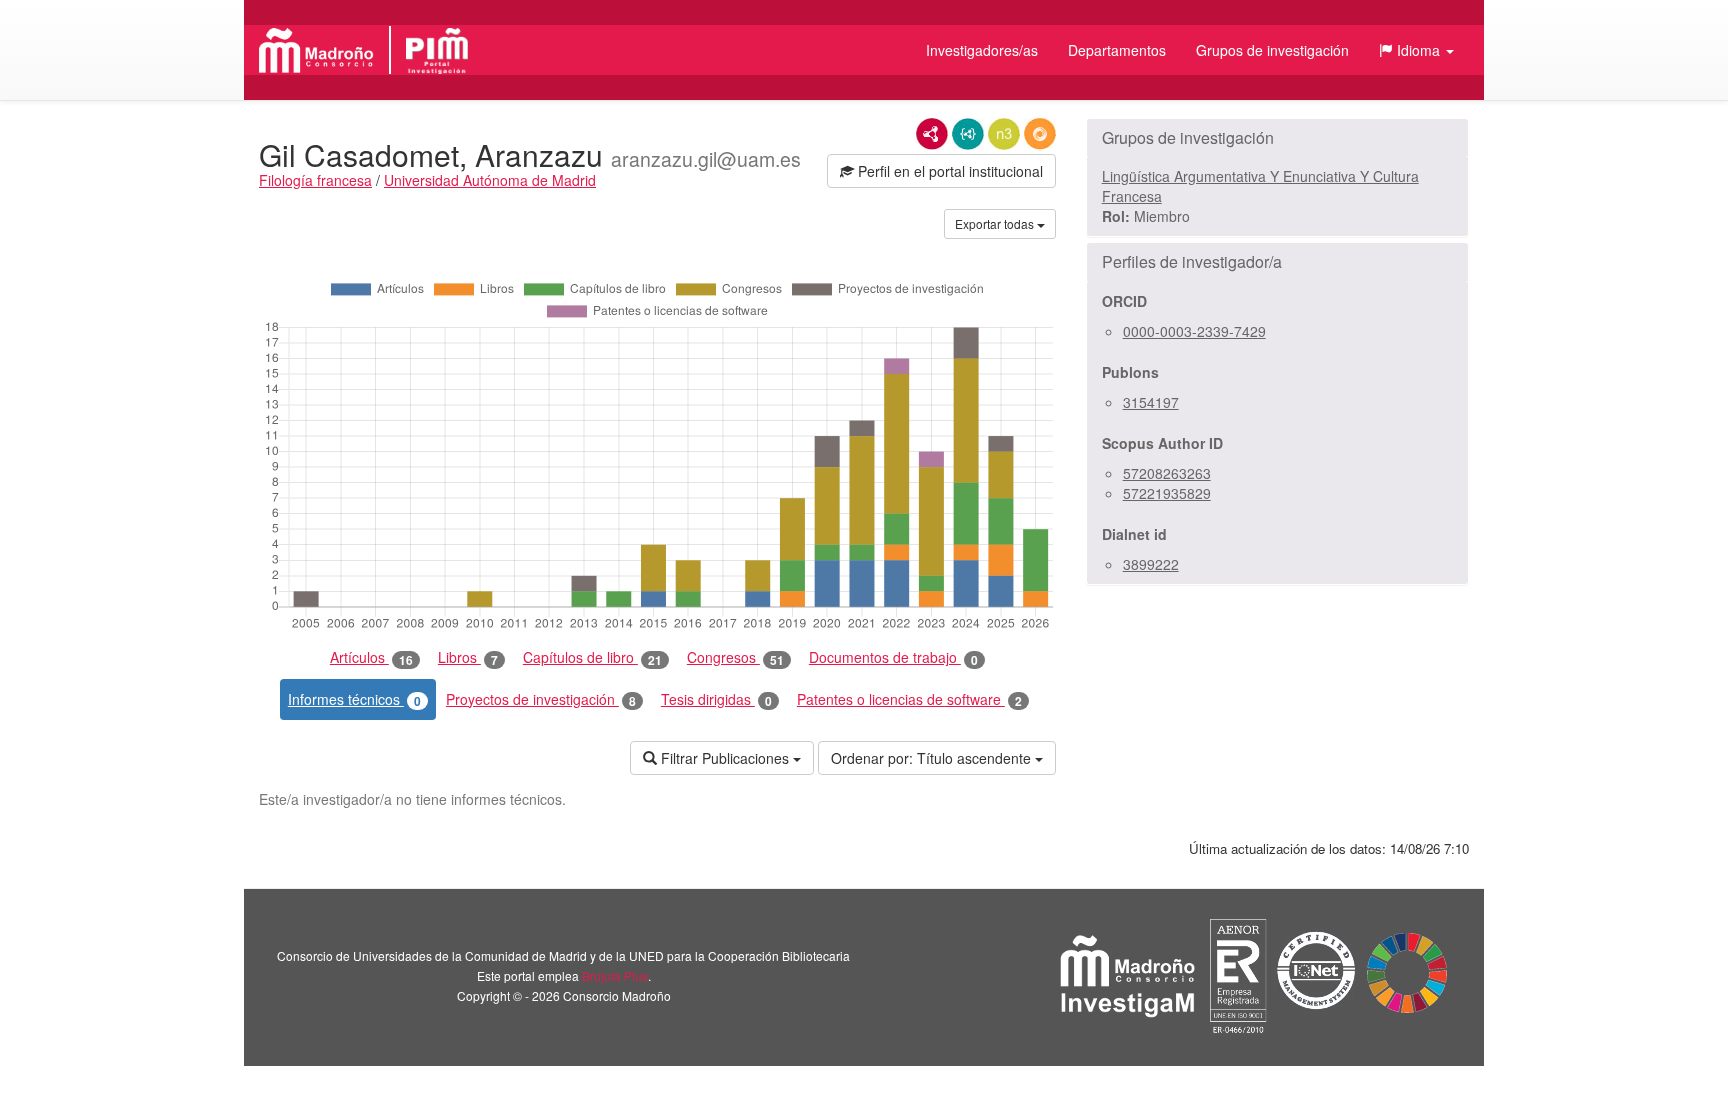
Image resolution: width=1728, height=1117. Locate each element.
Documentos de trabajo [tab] (893, 657)
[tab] (1277, 138)
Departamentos (1117, 50)
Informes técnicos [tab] (354, 699)
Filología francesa (315, 180)
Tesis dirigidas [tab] (716, 699)
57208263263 (1167, 473)
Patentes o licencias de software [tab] (909, 699)
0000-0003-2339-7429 (1194, 331)
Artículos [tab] (371, 657)
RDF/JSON (1040, 134)
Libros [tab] (468, 657)
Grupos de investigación (1272, 50)
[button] (1416, 50)
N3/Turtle (1004, 134)
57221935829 (1167, 493)
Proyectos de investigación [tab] (541, 699)
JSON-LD (968, 134)
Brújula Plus (615, 975)
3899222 (1151, 564)
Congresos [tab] (735, 657)
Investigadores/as (982, 50)
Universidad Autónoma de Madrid (490, 180)
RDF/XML (932, 134)
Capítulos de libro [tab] (592, 657)
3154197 (1151, 402)
